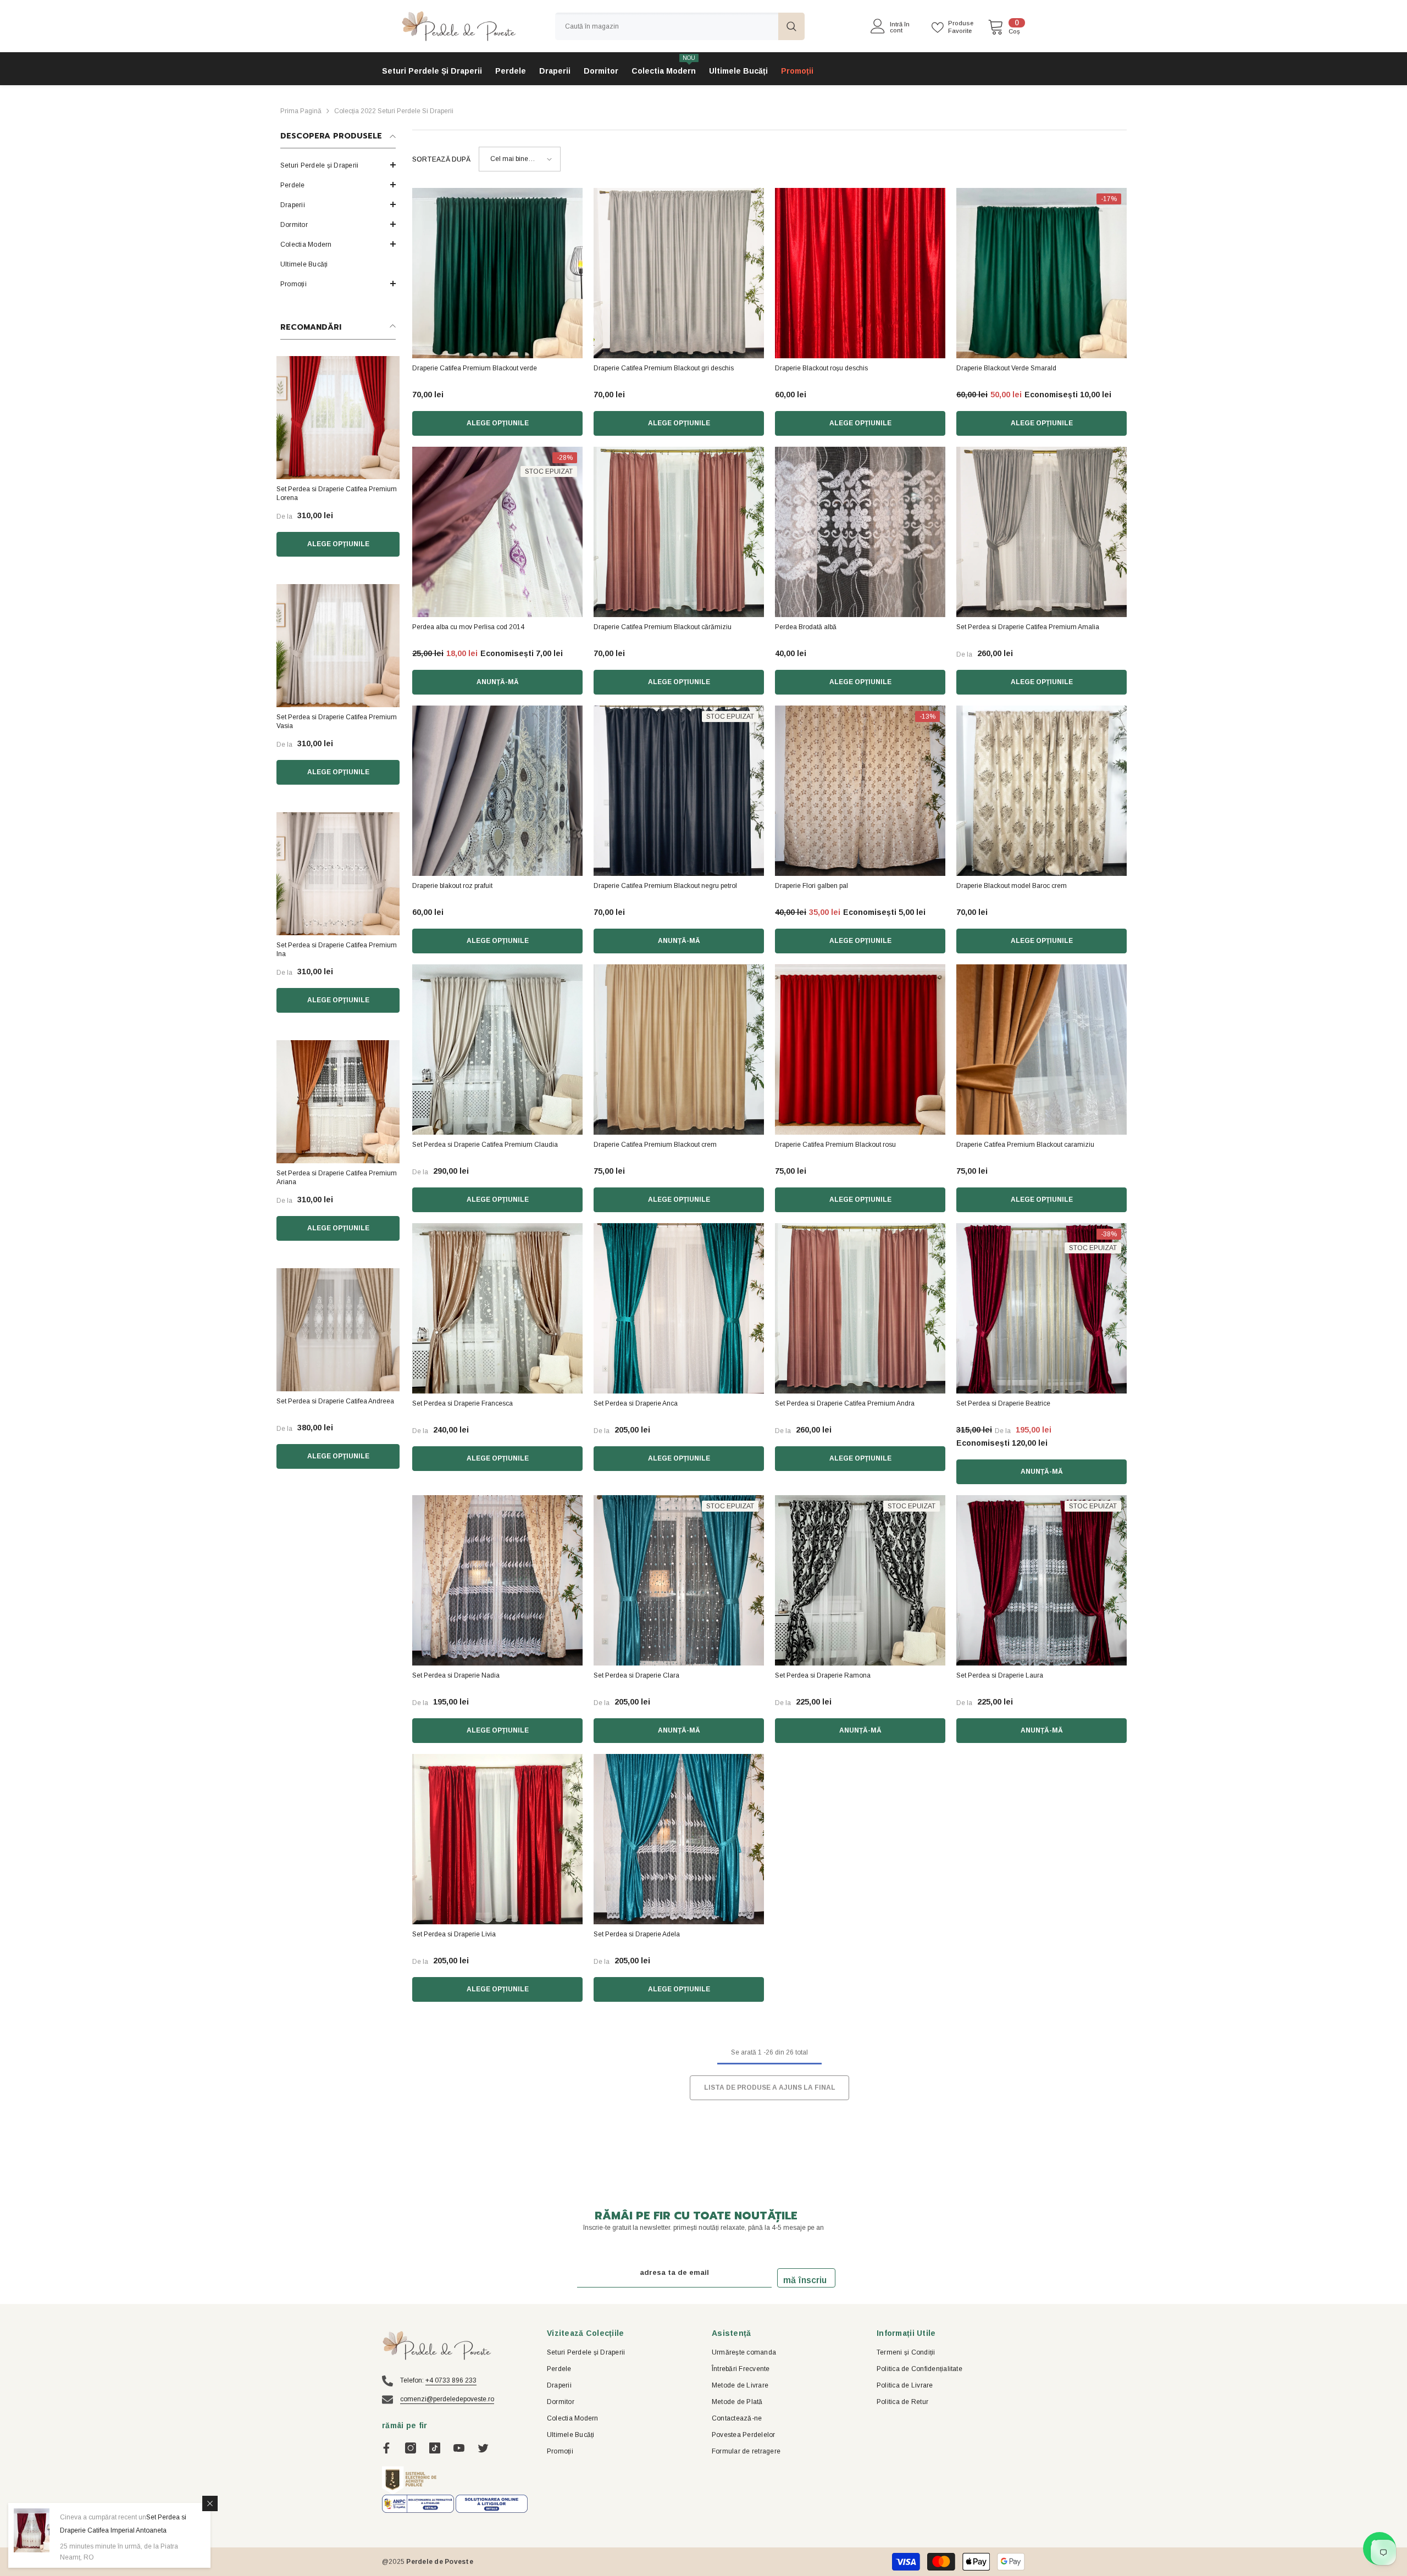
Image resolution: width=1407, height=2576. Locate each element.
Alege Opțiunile (338, 544)
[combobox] (667, 26)
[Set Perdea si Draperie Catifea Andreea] (338, 1330)
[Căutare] (680, 26)
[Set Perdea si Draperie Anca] (679, 1308)
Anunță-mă (498, 682)
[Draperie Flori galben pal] (860, 791)
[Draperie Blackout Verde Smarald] (1042, 273)
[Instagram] (411, 2448)
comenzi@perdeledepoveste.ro (447, 2399)
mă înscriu (805, 2280)
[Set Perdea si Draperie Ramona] (860, 1580)
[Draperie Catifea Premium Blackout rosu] (860, 1050)
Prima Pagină (301, 111)
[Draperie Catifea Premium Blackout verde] (497, 273)
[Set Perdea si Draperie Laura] (1042, 1580)
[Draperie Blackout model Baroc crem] (1042, 791)
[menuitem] (338, 165)
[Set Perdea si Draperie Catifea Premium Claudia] (497, 1050)
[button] (338, 185)
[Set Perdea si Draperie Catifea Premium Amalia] (1042, 532)
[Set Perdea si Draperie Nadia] (497, 1580)
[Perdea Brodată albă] (860, 532)
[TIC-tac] (435, 2448)
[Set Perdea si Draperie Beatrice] (1042, 1308)
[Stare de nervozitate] (483, 2448)
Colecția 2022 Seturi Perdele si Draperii (394, 111)
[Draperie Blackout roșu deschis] (860, 273)
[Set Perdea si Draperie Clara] (679, 1580)
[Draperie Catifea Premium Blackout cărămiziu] (679, 532)
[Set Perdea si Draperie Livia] (497, 1839)
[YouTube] (459, 2448)
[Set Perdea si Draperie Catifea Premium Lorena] (338, 418)
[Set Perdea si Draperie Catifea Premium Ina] (338, 874)
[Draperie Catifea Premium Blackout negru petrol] (679, 791)
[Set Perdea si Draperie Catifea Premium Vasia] (338, 646)
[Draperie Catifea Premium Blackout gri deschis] (679, 273)
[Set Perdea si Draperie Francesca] (497, 1308)
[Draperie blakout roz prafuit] (497, 791)
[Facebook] (386, 2448)
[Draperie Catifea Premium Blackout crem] (679, 1050)
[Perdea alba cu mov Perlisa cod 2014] (497, 532)
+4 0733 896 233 (451, 2380)
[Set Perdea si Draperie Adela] (679, 1839)
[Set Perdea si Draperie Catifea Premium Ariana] (338, 1102)
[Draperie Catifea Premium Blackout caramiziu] (1042, 1050)
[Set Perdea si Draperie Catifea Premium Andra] (860, 1308)
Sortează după (441, 159)
